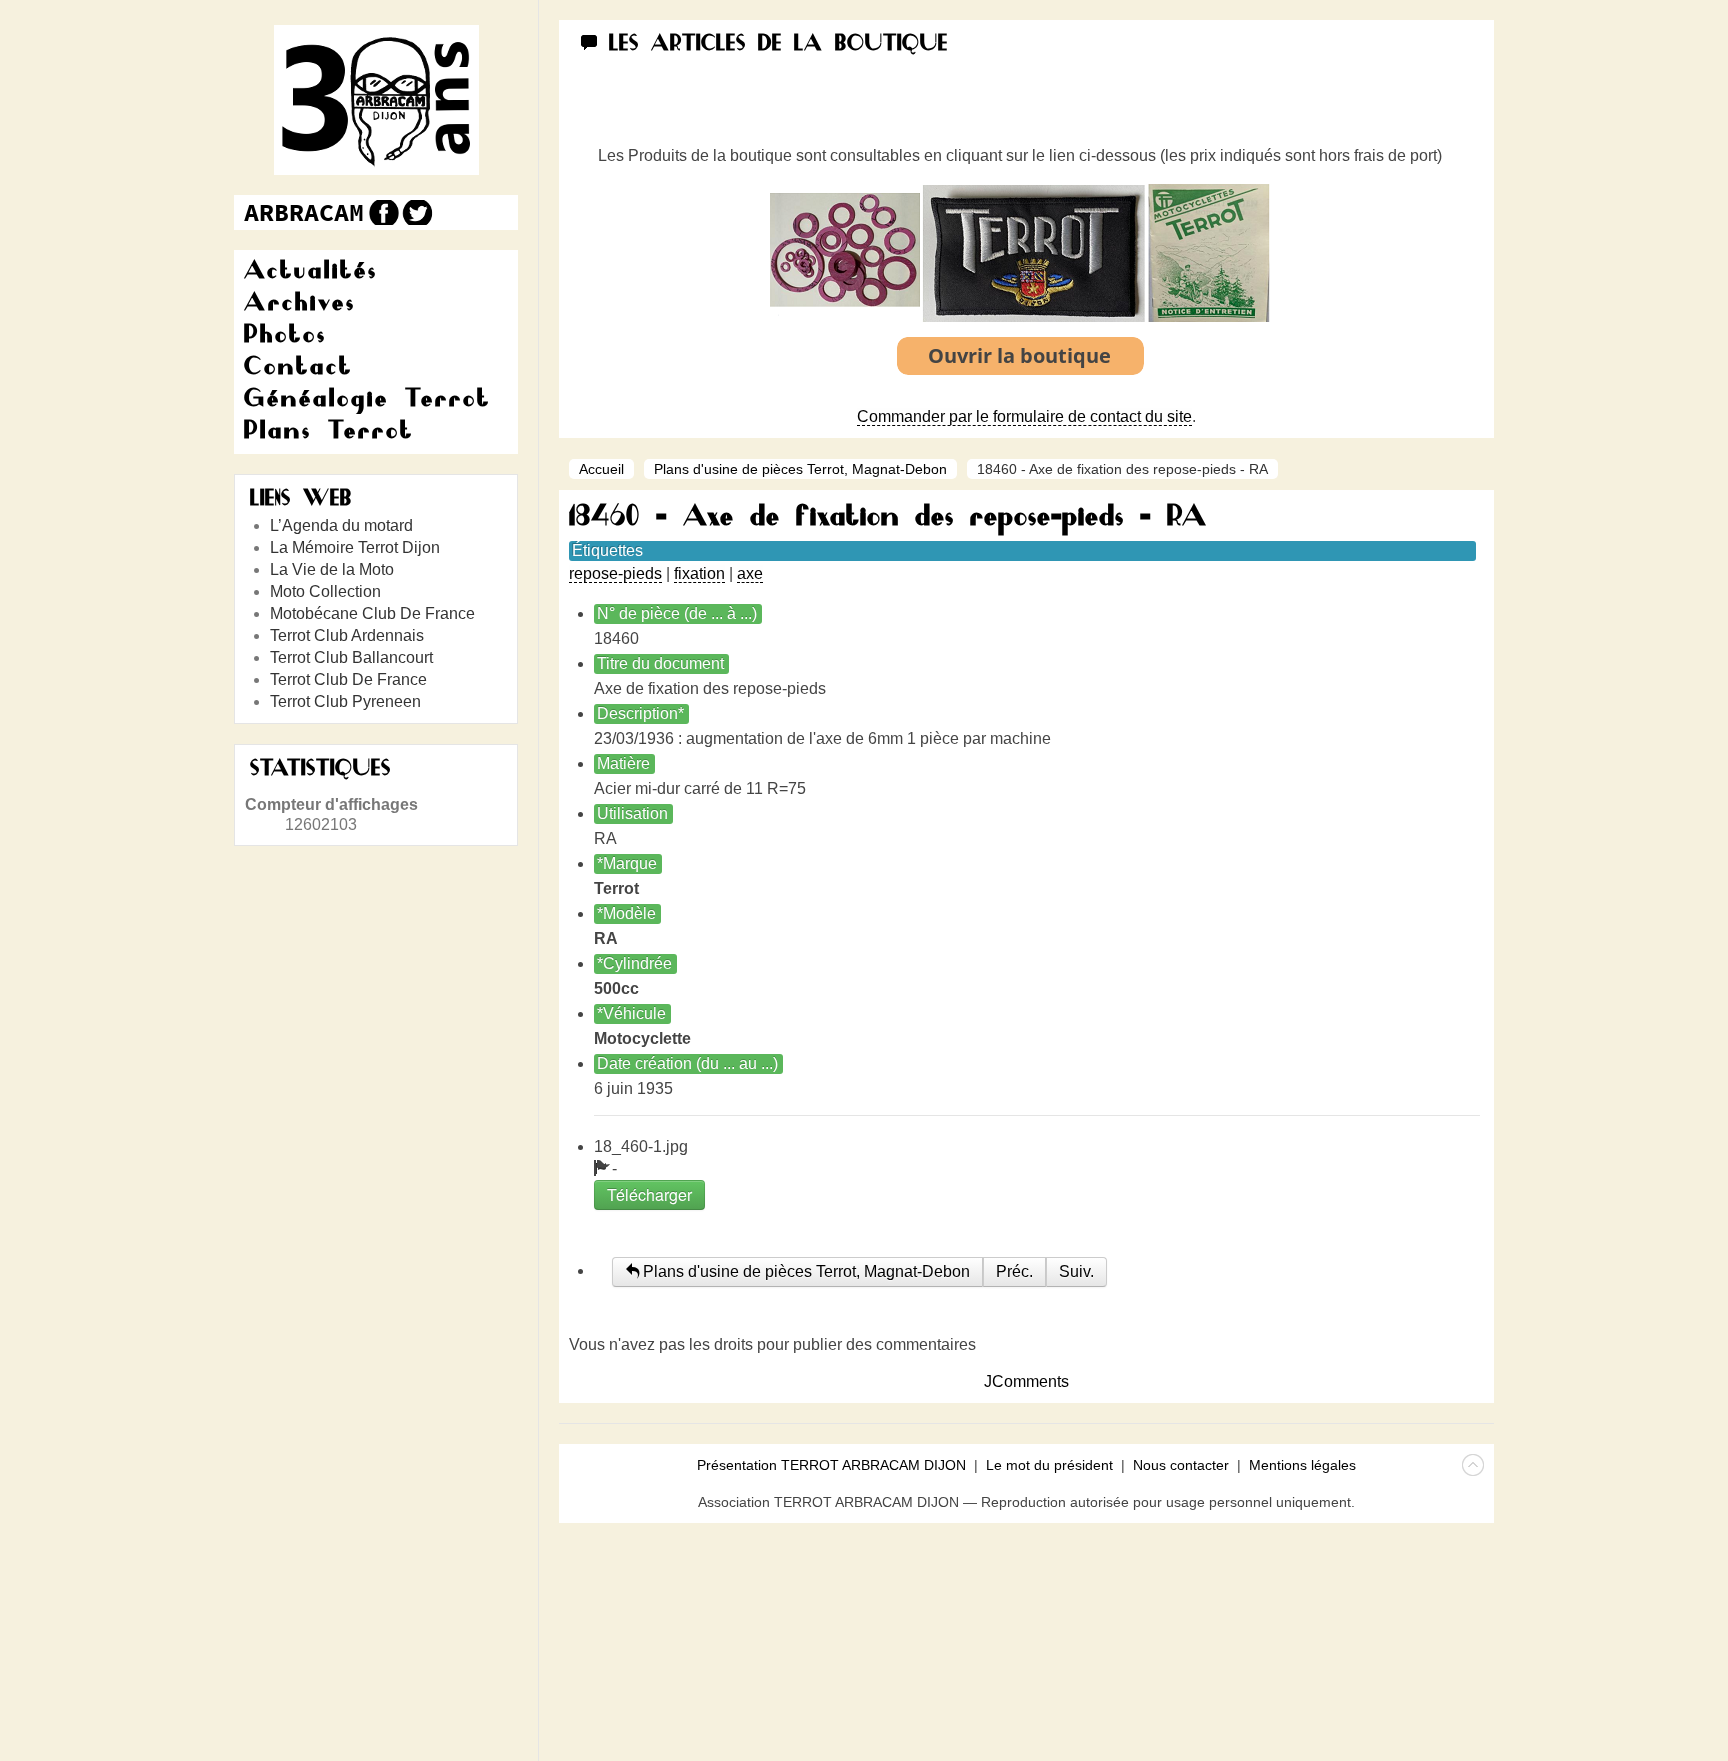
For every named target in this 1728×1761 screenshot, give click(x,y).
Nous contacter (1181, 1465)
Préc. (1014, 1271)
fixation (699, 573)
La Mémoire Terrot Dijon (355, 547)
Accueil (601, 469)
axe (750, 573)
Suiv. (1076, 1271)
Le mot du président (1049, 1465)
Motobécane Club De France (372, 613)
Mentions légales (1302, 1465)
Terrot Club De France (348, 679)
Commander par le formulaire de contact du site (1024, 416)
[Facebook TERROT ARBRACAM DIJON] (381, 212)
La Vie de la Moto (332, 569)
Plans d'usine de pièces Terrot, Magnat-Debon (800, 469)
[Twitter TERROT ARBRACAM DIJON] (416, 212)
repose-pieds (615, 573)
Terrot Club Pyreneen (345, 701)
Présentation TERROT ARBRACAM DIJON (831, 1465)
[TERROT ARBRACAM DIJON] (304, 212)
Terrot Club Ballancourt (351, 657)
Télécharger (649, 1194)
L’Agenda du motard (341, 525)
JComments (1026, 1381)
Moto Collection (325, 591)
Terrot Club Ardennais (347, 635)
